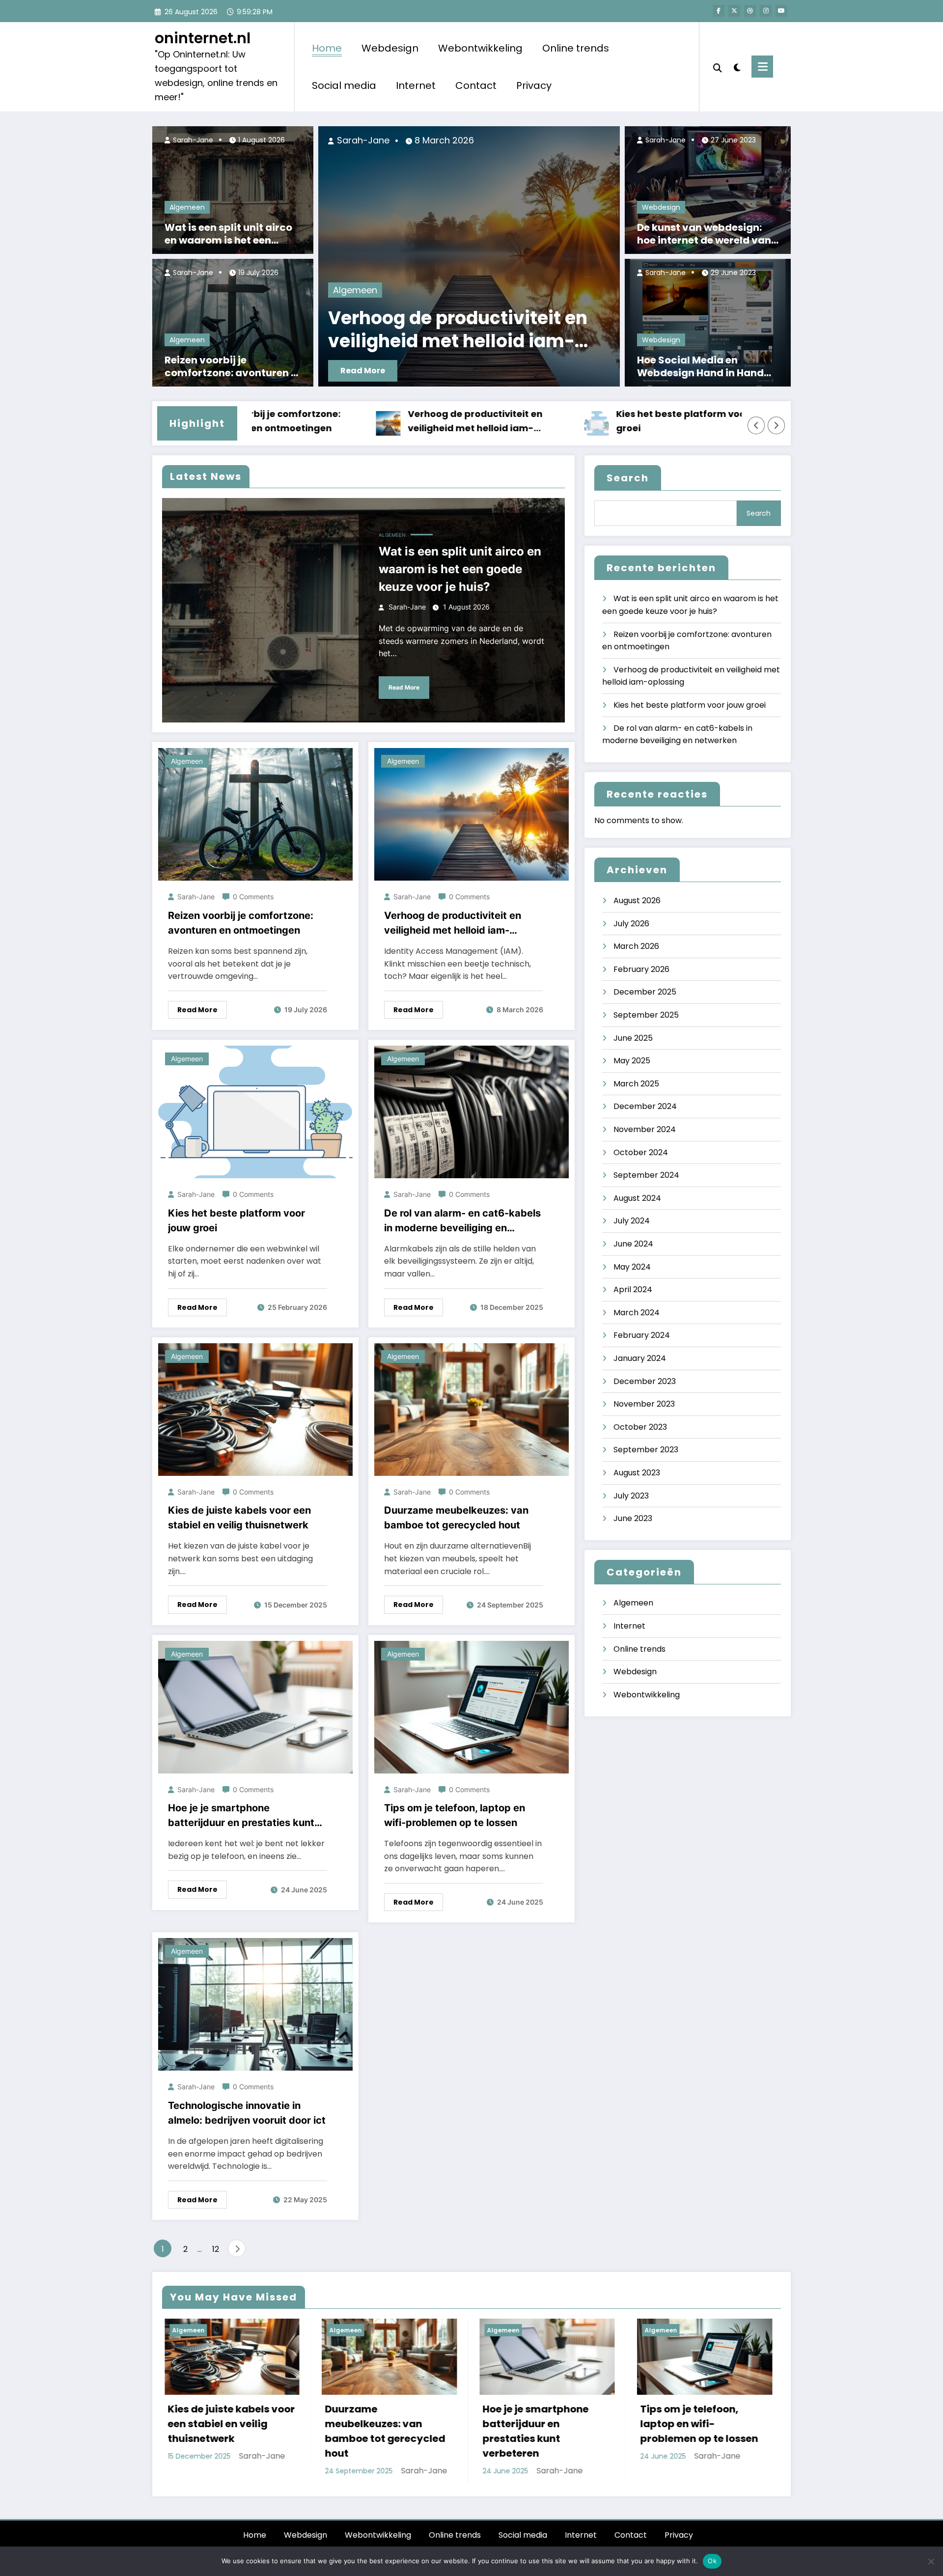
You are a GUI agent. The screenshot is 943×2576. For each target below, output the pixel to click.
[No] (931, 2561)
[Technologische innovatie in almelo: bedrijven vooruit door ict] (255, 2004)
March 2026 (636, 946)
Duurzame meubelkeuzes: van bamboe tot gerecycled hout (456, 1518)
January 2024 (640, 1358)
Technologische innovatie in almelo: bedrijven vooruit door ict (247, 2113)
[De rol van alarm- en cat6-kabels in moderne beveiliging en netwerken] (471, 1112)
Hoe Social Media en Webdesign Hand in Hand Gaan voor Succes (700, 366)
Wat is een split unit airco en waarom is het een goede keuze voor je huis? (229, 234)
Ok (712, 2561)
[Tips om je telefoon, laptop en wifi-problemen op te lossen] (471, 1706)
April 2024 (633, 1289)
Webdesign (390, 48)
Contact (476, 85)
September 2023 (646, 1450)
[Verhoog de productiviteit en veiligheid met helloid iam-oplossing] (471, 814)
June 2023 (633, 1518)
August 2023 (637, 1473)
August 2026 (637, 900)
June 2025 (633, 1038)
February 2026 (641, 969)
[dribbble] (750, 11)
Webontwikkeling (480, 48)
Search (628, 478)
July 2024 (632, 1221)
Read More (513, 371)
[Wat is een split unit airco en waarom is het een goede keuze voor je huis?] (233, 189)
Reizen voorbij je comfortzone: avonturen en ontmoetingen (234, 366)
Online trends (576, 48)
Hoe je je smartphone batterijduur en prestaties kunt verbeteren (241, 1816)
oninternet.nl (203, 38)
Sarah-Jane (192, 140)
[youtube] (781, 11)
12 (216, 2249)
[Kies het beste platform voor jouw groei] (255, 1112)
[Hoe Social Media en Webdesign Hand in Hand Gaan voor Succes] (708, 322)
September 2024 (646, 1175)
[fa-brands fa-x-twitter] (734, 11)
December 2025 (645, 992)
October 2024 (641, 1152)
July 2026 (631, 924)
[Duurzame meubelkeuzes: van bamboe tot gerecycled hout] (471, 1409)
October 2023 (640, 1427)
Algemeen (187, 207)
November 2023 (644, 1404)
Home (327, 48)
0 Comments (253, 897)
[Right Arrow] (777, 425)
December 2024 (645, 1106)
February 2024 (642, 1335)
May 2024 (632, 1267)
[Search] (718, 67)
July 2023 (631, 1496)
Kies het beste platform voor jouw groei (582, 421)
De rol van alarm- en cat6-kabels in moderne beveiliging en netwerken (462, 1221)
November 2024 (645, 1129)
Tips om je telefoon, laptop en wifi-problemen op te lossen (455, 1815)
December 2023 (645, 1381)
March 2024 (637, 1313)
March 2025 (636, 1084)
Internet (416, 85)
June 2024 (633, 1244)
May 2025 (632, 1061)
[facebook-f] (719, 11)
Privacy (534, 85)
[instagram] (766, 11)
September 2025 (646, 1015)
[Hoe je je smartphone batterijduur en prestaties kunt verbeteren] (255, 1706)
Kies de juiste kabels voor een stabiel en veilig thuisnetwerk (239, 1518)
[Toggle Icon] (762, 67)
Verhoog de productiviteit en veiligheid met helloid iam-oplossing (362, 422)
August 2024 (637, 1198)
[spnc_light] (737, 66)
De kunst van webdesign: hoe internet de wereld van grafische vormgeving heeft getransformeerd (708, 234)
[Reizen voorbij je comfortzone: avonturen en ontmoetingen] (233, 322)
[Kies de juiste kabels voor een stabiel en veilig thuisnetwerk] (255, 1409)
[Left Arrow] (756, 425)
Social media (344, 85)
